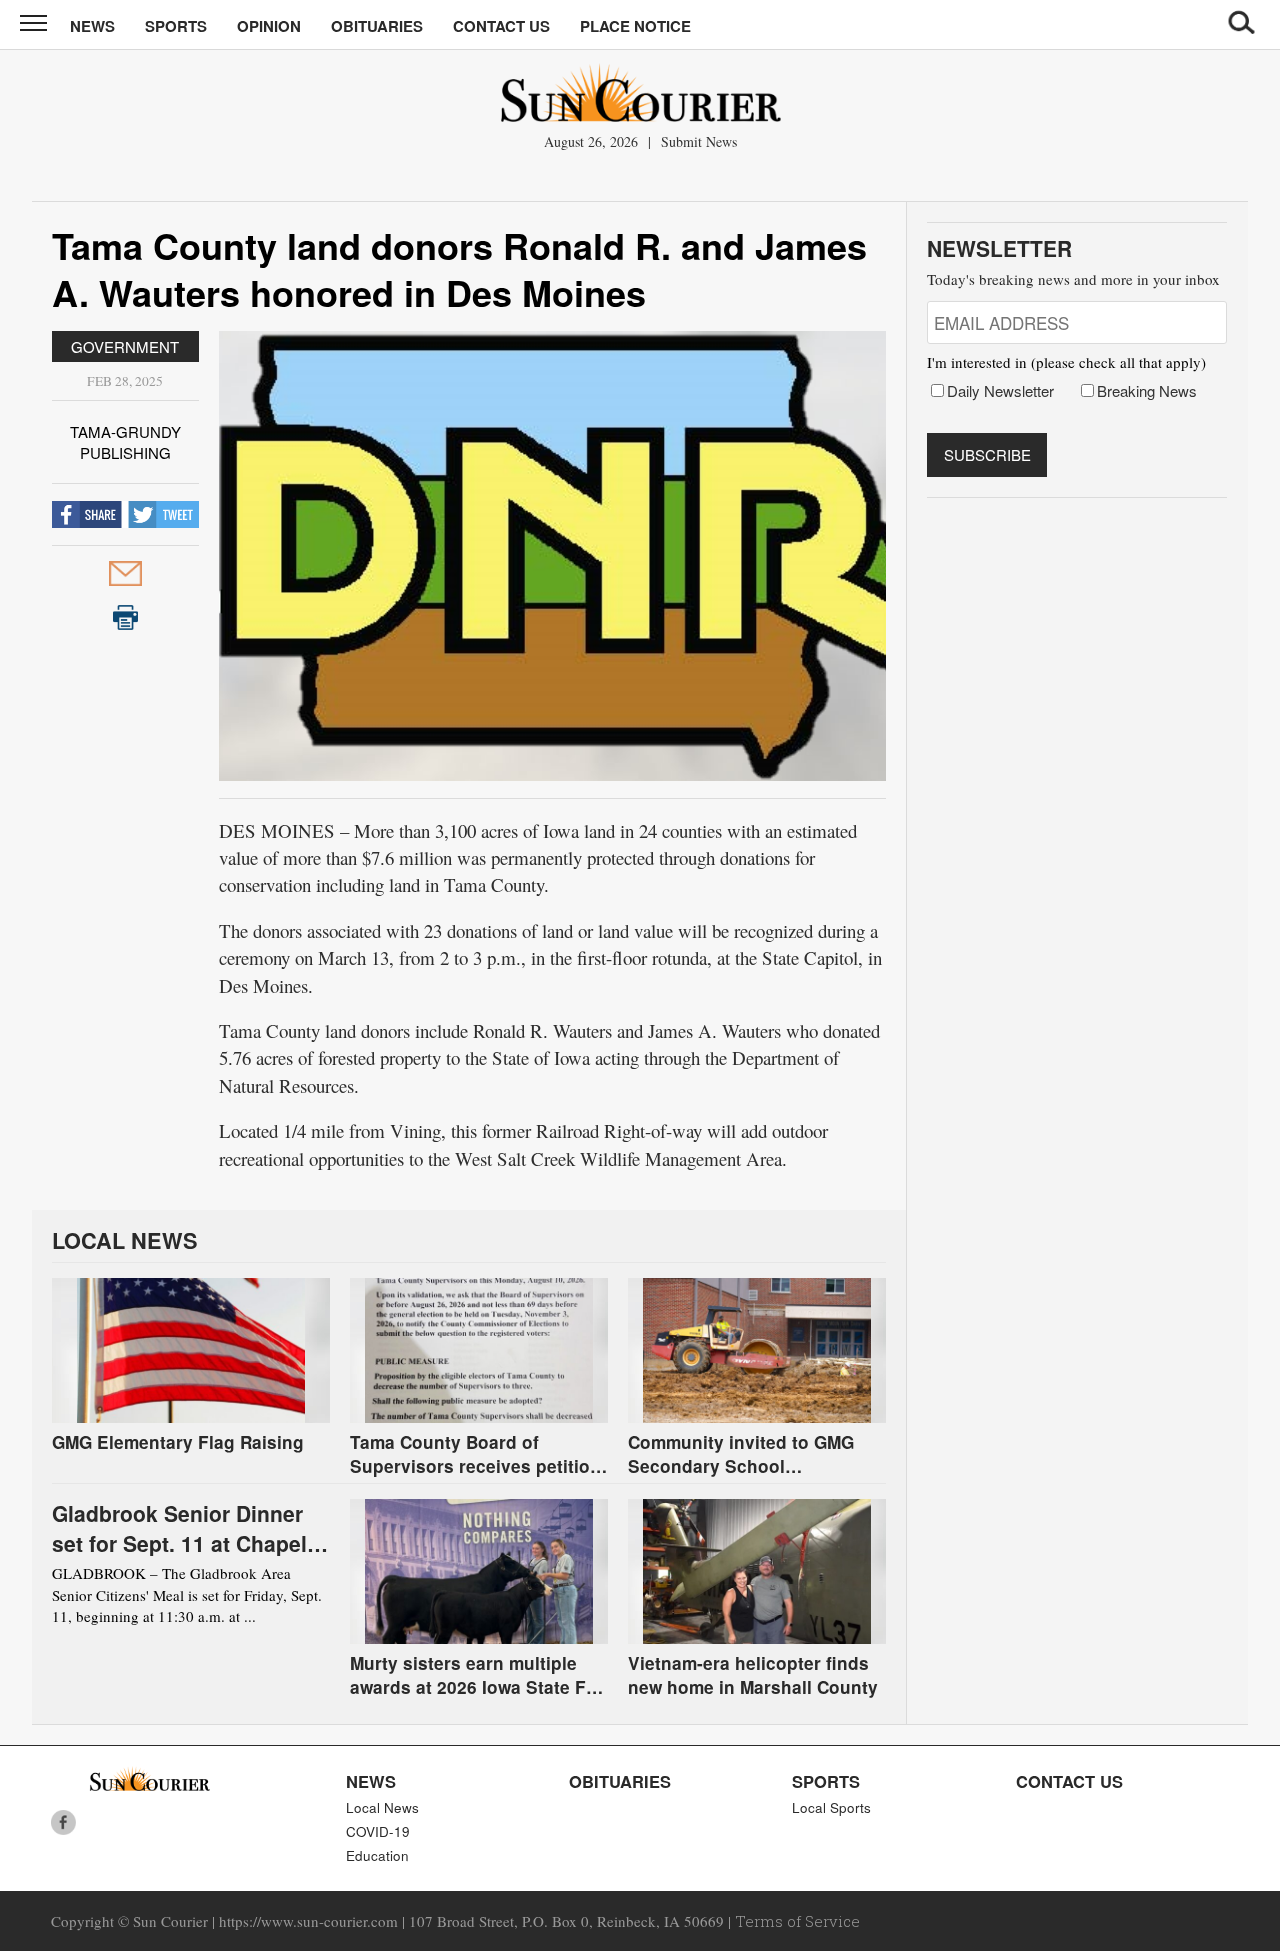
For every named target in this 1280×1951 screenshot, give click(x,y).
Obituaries (377, 26)
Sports (176, 26)
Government (125, 346)
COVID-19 (378, 1831)
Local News (382, 1807)
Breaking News (1147, 390)
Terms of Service (797, 1921)
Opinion (269, 26)
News (92, 26)
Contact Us (501, 26)
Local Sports (831, 1807)
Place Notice (635, 26)
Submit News (699, 141)
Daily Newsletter (1000, 390)
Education (377, 1855)
